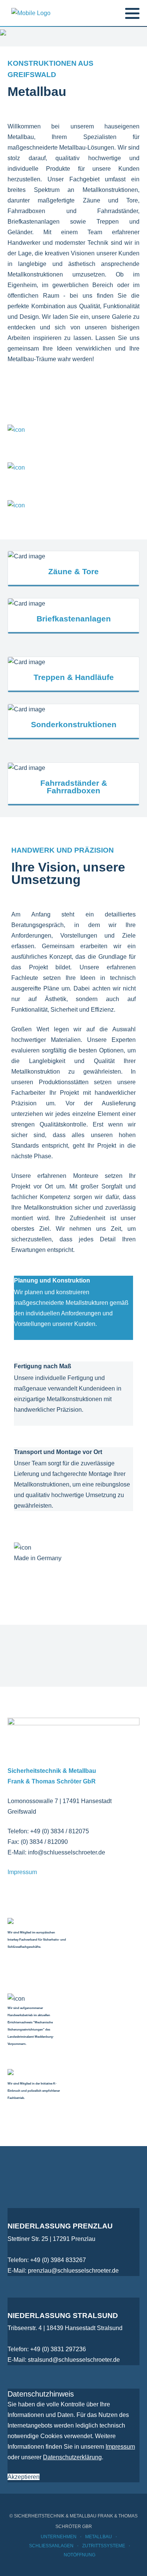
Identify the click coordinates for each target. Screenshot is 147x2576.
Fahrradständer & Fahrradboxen (74, 787)
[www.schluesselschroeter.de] (31, 13)
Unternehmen (59, 2537)
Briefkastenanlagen (74, 619)
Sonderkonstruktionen (74, 724)
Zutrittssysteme (104, 2546)
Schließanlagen (51, 2546)
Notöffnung (80, 2555)
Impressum (22, 1872)
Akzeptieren (24, 2477)
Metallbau (99, 2537)
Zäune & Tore (73, 571)
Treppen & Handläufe (74, 677)
